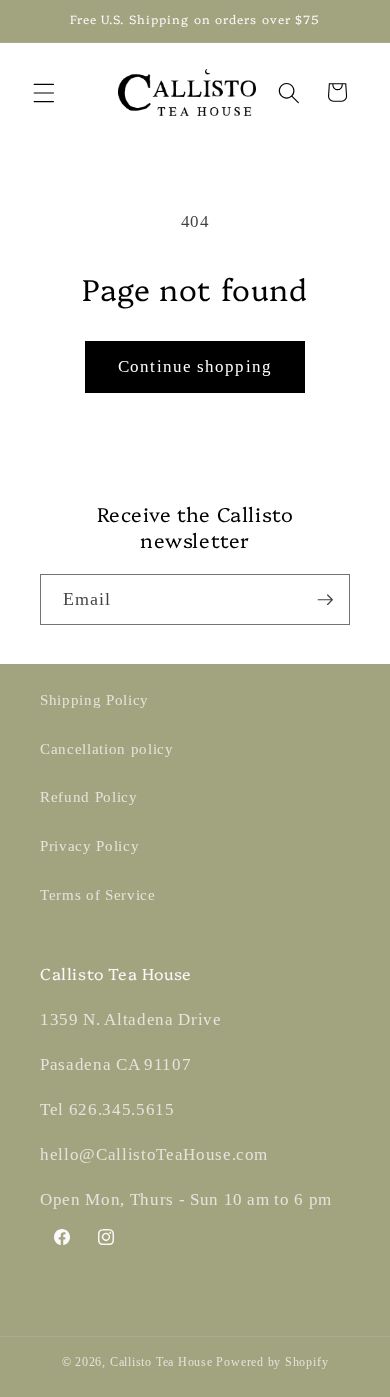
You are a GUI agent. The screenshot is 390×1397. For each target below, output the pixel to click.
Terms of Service (98, 894)
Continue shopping (195, 366)
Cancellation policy (107, 748)
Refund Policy (89, 796)
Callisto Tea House (161, 1362)
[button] (44, 92)
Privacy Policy (89, 845)
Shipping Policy (94, 699)
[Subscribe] (325, 600)
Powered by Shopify (272, 1362)
